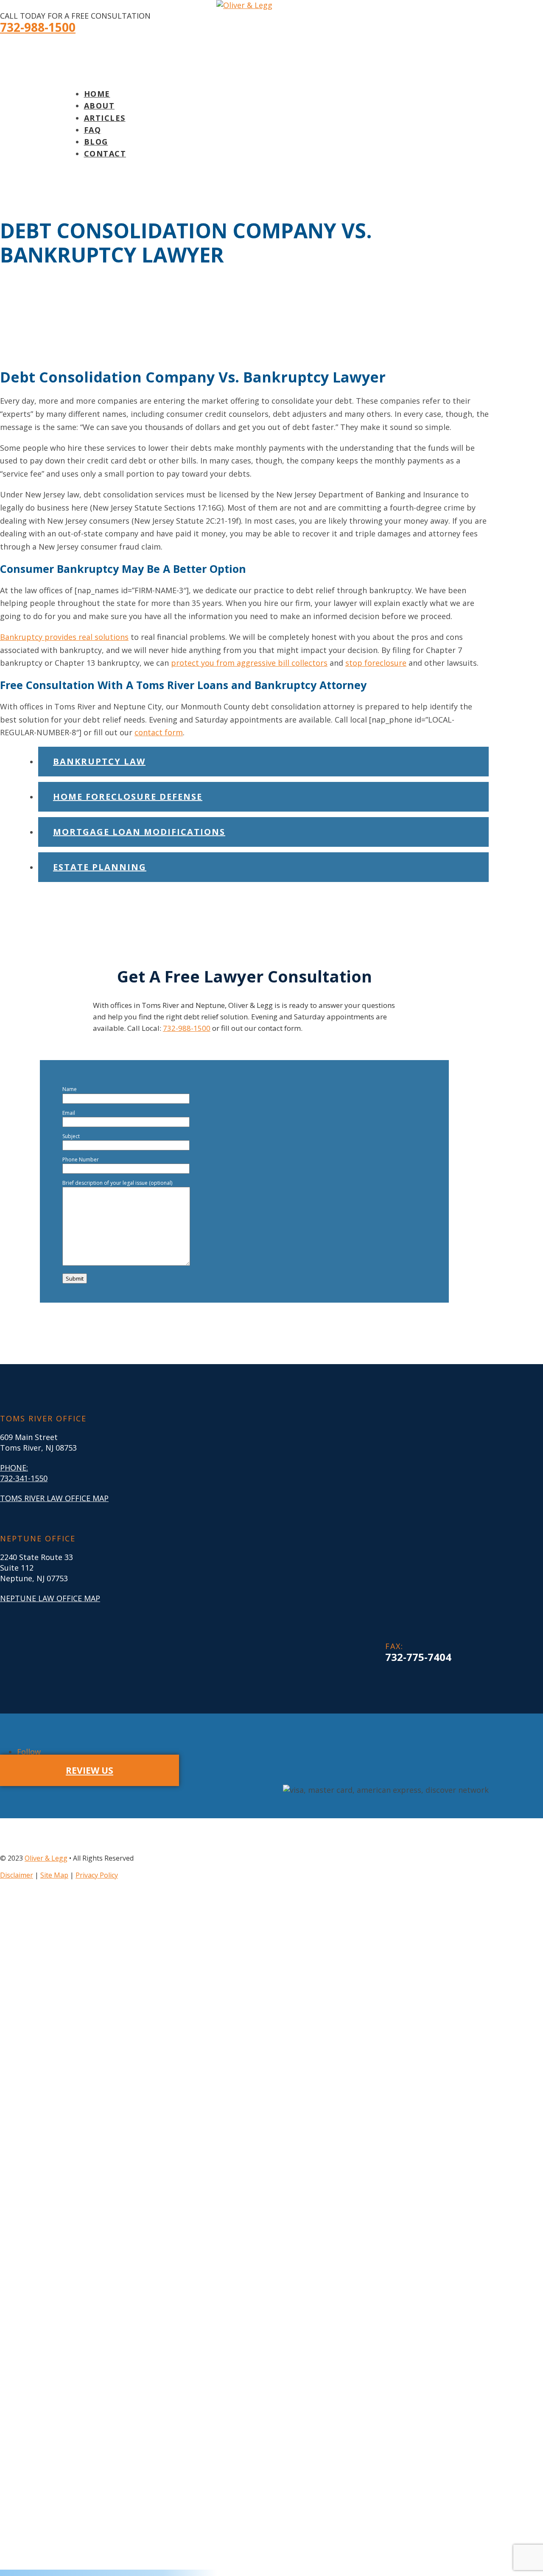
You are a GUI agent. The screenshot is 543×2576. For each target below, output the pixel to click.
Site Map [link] (54, 1875)
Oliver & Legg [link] (46, 1858)
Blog (96, 142)
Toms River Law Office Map (54, 1498)
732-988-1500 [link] (38, 27)
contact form (159, 732)
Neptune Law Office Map (50, 1598)
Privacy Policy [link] (97, 1875)
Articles (105, 118)
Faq (93, 130)
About (99, 106)
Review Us (90, 1770)
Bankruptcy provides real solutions (64, 637)
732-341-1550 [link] (24, 1478)
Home (97, 94)
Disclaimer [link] (17, 1875)
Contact (105, 153)
